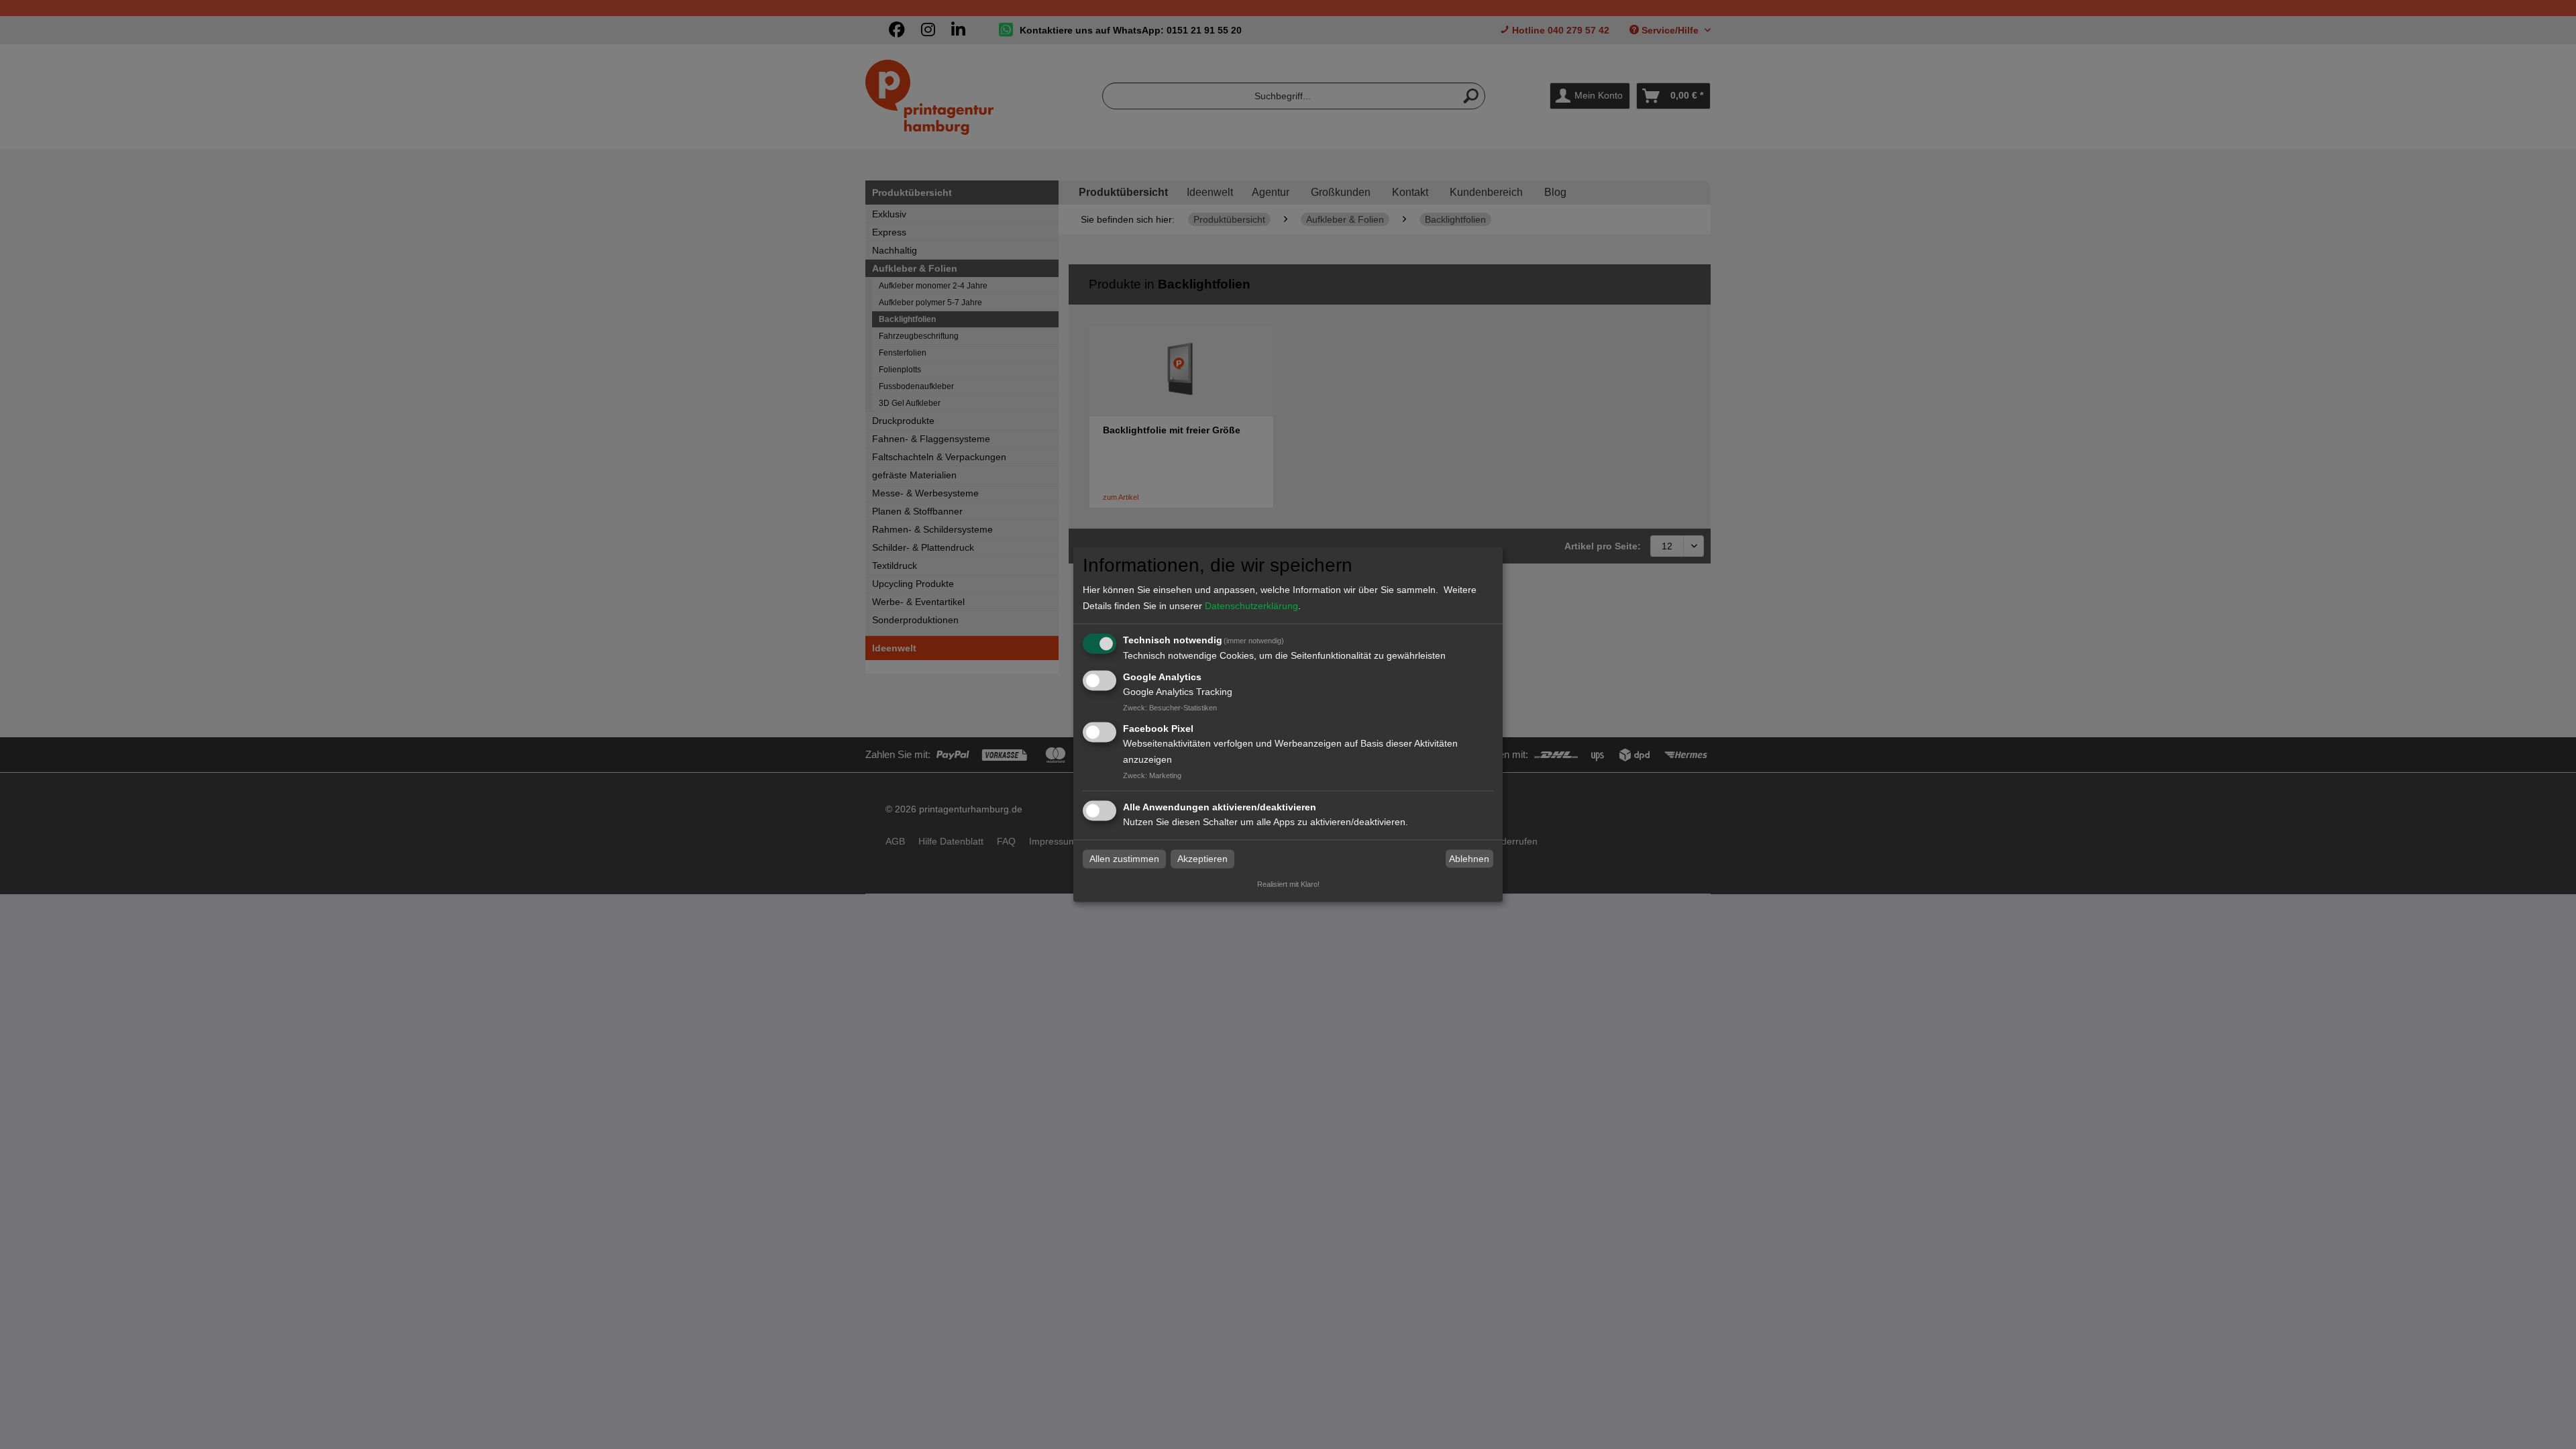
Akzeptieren (1202, 859)
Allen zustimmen (1124, 859)
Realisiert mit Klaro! (1288, 885)
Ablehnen (1469, 859)
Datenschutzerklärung (1251, 606)
